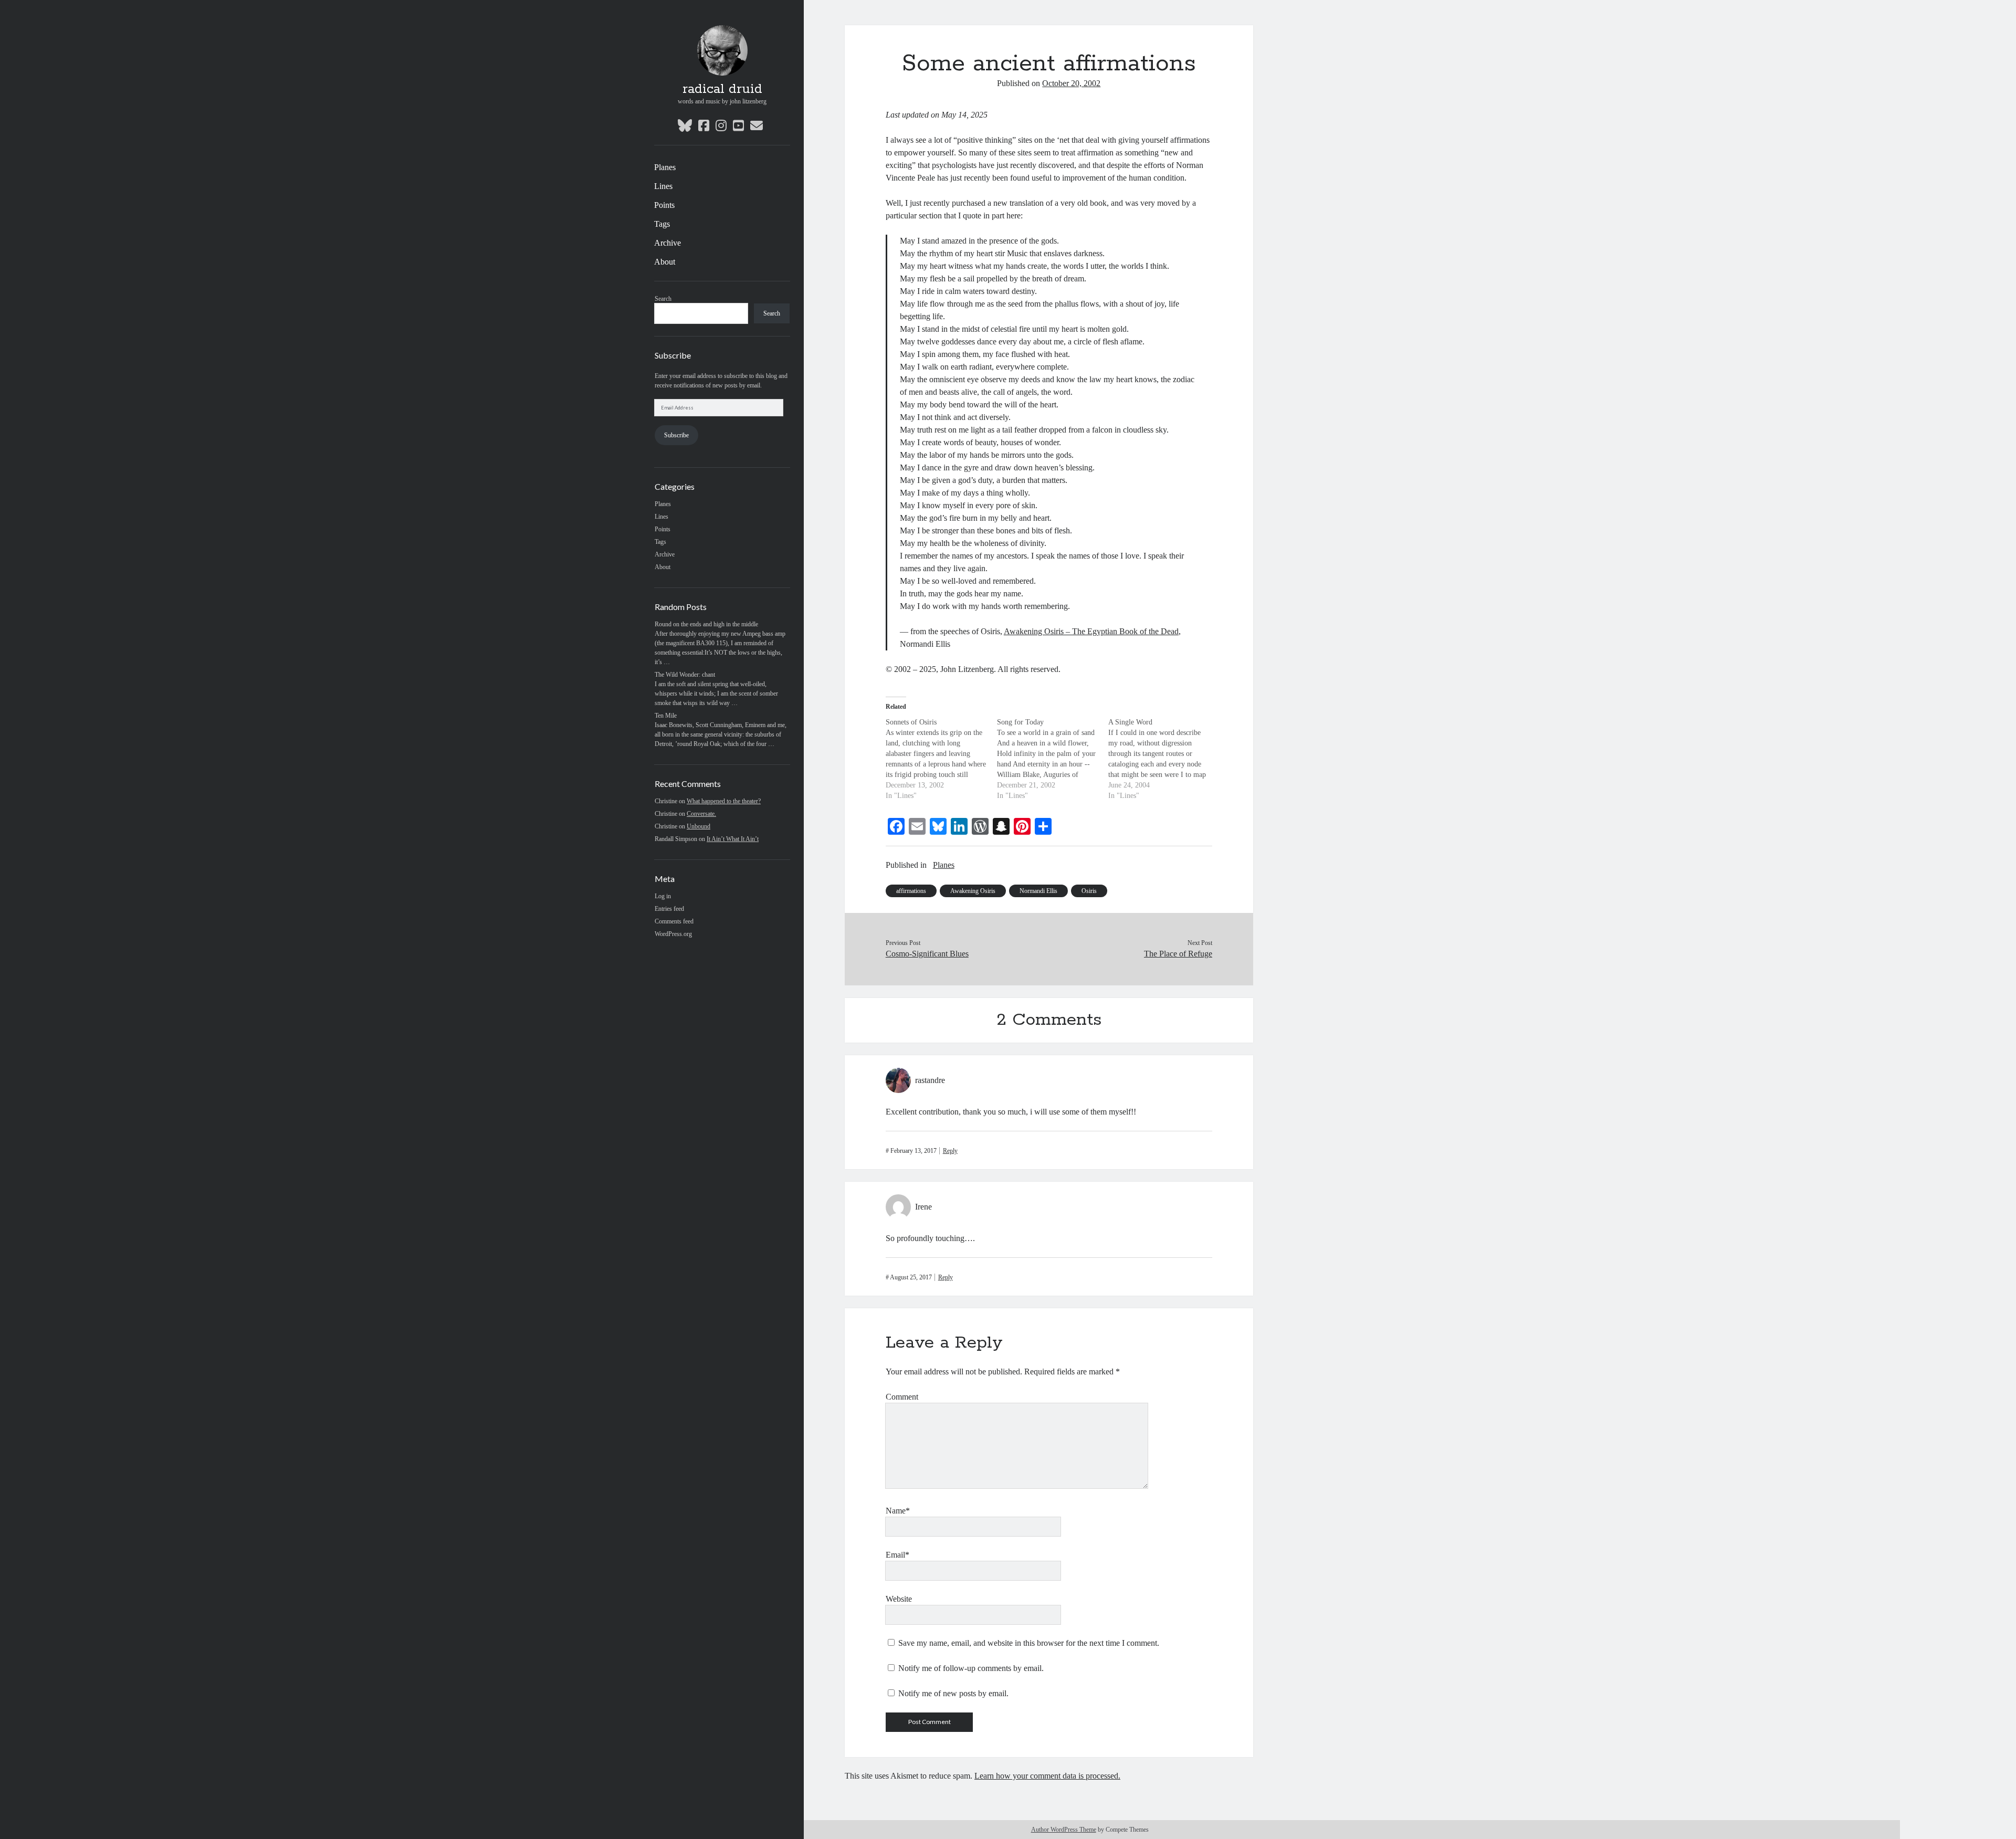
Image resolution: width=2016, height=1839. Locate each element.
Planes (665, 167)
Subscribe (676, 435)
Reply (950, 1151)
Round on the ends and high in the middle (706, 624)
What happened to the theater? (724, 801)
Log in (663, 896)
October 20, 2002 (1071, 83)
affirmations (911, 891)
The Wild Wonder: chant (685, 675)
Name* (898, 1511)
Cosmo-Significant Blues (927, 954)
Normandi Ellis (1038, 891)
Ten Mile (666, 716)
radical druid (722, 89)
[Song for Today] (1053, 759)
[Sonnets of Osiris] (941, 759)
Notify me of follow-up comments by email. (971, 1668)
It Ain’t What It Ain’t (733, 839)
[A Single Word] (1164, 759)
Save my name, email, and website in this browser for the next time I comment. (1029, 1643)
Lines (663, 186)
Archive (668, 243)
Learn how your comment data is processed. (1047, 1776)
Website (899, 1599)
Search (663, 299)
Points (664, 205)
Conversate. (701, 814)
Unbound (699, 826)
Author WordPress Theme (1064, 1830)
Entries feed (669, 909)
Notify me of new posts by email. (953, 1693)
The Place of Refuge (1178, 954)
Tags (662, 224)
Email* (897, 1555)
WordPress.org (673, 934)
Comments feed (674, 921)
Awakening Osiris (973, 891)
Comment (902, 1397)
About (665, 262)
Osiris (1089, 891)
